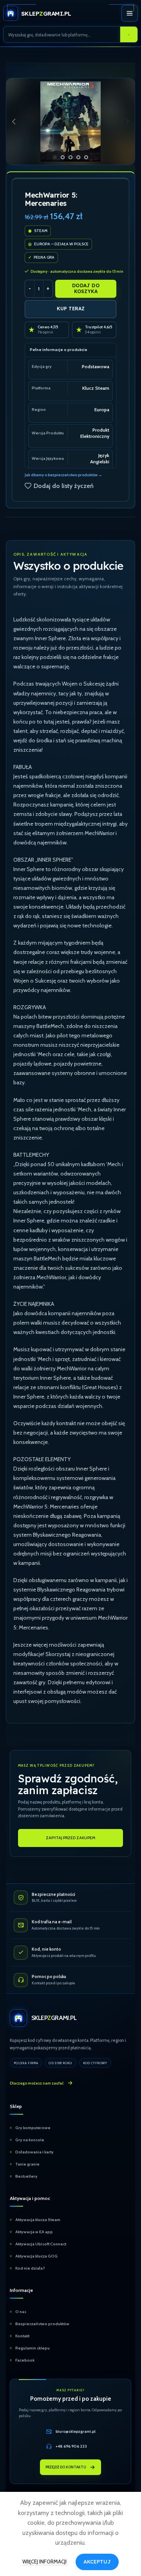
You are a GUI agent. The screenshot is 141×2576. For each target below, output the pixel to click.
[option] (55, 157)
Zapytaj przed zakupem (70, 1838)
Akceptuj (97, 2562)
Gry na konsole (30, 2140)
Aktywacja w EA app (34, 2232)
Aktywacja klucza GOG (36, 2256)
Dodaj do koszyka (86, 288)
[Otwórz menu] (130, 13)
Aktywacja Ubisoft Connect (41, 2244)
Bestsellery (26, 2176)
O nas (21, 2312)
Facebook (25, 2360)
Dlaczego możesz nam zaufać (37, 2083)
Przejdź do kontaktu (66, 2467)
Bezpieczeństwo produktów (42, 2324)
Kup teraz (71, 309)
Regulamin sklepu (33, 2348)
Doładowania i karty (34, 2152)
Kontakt (22, 2336)
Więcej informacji (45, 2562)
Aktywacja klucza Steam (38, 2220)
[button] (14, 122)
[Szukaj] (129, 35)
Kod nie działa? (30, 2268)
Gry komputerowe (33, 2128)
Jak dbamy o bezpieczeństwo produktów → (63, 475)
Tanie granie (27, 2164)
